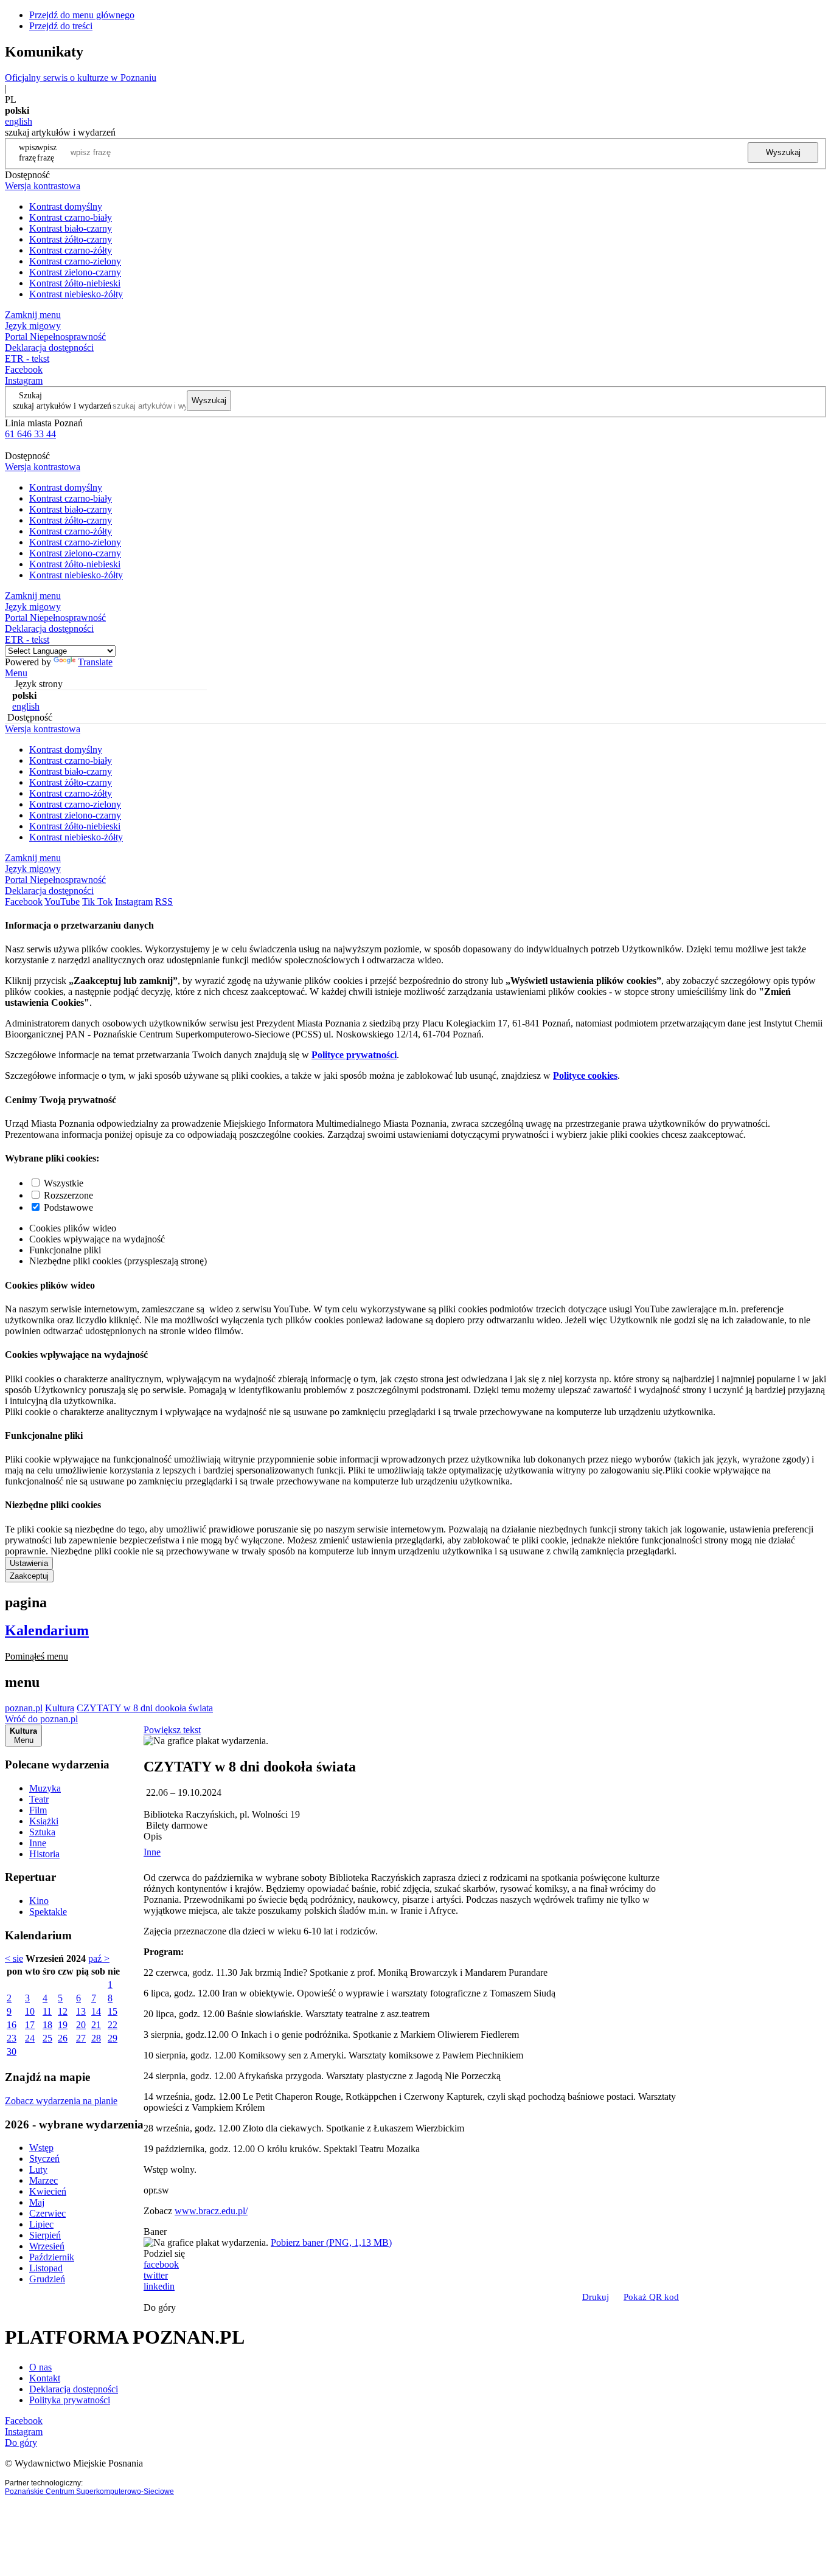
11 (47, 2011)
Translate (95, 662)
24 (30, 2038)
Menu (16, 673)
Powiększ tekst (172, 1730)
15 (113, 2011)
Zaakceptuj (29, 1576)
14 (96, 2011)
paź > (99, 1958)
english (19, 121)
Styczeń (44, 2159)
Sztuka (42, 1832)
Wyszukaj (783, 152)
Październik (52, 2257)
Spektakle (48, 1912)
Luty (38, 2169)
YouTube (62, 902)
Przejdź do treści (61, 26)
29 (113, 2038)
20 (81, 2025)
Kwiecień (48, 2191)
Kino (39, 1901)
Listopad (46, 2268)
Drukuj (596, 2297)
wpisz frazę (47, 152)
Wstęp (41, 2148)
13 (81, 2011)
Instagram (24, 380)
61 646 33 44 (30, 434)
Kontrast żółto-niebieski (75, 283)
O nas (40, 2367)
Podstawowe (68, 1207)
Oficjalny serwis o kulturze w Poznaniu (81, 78)
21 (96, 2025)
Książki (44, 1821)
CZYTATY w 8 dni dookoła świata (145, 1708)
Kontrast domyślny (66, 206)
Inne (38, 1843)
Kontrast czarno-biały (71, 217)
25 (47, 2038)
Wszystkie (64, 1183)
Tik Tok (97, 902)
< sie (14, 1958)
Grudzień (47, 2279)
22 (113, 2025)
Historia (44, 1854)
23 (12, 2038)
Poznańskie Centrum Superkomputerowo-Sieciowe (89, 2491)
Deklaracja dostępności (74, 2389)
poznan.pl (24, 1708)
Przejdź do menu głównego (82, 15)
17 (30, 2025)
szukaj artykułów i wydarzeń (62, 406)
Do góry (160, 2308)
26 (63, 2038)
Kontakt (45, 2378)
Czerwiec (47, 2213)
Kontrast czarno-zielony (75, 261)
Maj (37, 2202)
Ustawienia (29, 1563)
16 (12, 2025)
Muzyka (45, 1788)
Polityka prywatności (70, 2400)
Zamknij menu (33, 315)
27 (81, 2038)
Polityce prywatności (354, 1055)
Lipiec (41, 2224)
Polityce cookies (585, 1075)
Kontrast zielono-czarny (75, 272)
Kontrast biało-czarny (71, 228)
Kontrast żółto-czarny (71, 239)
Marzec (43, 2180)
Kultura (60, 1708)
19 (63, 2025)
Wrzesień (47, 2246)
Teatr (39, 1799)
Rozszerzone (68, 1195)
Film (38, 1810)
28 (96, 2038)
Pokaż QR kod (651, 2297)
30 (12, 2051)
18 (47, 2025)
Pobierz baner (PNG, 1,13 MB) (331, 2242)
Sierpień (45, 2235)
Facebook (24, 369)
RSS (164, 902)
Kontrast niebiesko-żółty (76, 294)
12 (63, 2011)
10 (30, 2011)
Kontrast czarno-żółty (71, 250)
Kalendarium (47, 1630)
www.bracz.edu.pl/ (211, 2211)
